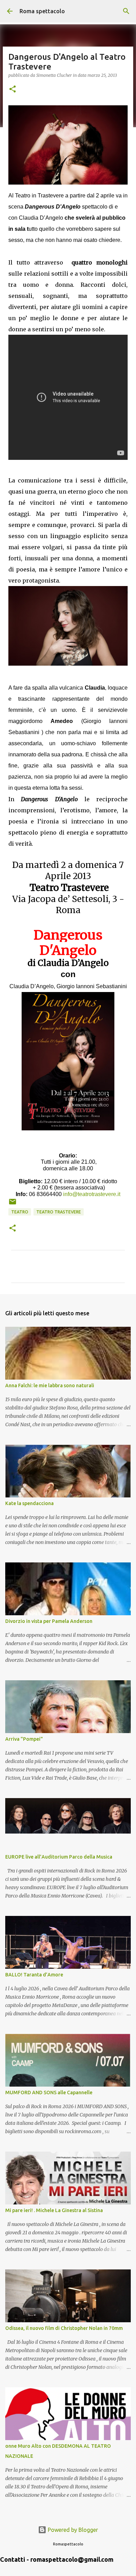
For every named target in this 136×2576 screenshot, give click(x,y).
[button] (13, 90)
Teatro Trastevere (59, 1212)
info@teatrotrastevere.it (92, 1194)
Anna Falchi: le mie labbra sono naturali (50, 1385)
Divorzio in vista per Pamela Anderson (49, 1621)
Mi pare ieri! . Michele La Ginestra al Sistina (54, 2210)
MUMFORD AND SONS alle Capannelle (49, 2093)
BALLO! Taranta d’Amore (34, 1975)
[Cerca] (126, 11)
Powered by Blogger (72, 2530)
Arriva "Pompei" (24, 1739)
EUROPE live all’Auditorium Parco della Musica (59, 1857)
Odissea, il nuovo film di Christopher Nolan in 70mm (64, 2328)
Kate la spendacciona (29, 1503)
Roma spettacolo (42, 11)
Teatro (20, 1212)
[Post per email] (13, 1204)
